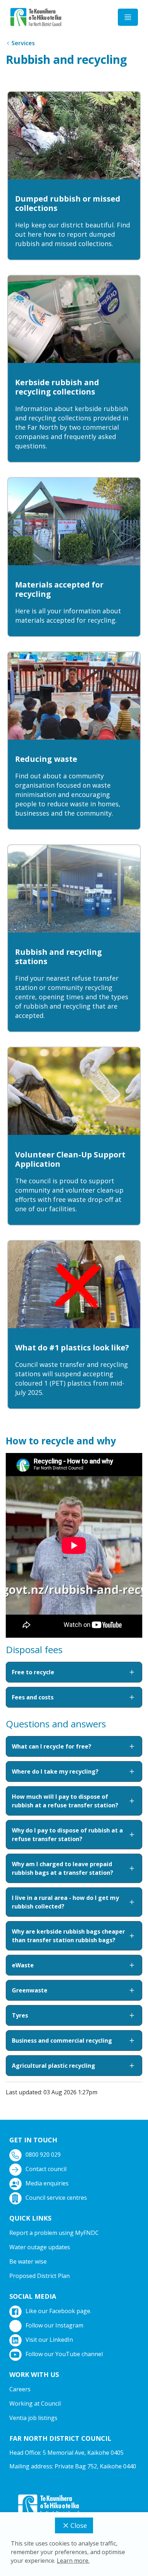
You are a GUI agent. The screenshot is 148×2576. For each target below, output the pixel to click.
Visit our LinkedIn (49, 2340)
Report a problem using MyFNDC (54, 2233)
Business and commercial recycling (62, 2040)
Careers (20, 2389)
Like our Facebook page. (58, 2311)
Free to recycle (33, 1672)
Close (79, 2525)
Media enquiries (47, 2183)
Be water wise (28, 2261)
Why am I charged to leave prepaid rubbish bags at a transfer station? (63, 1868)
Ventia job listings (33, 2418)
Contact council (46, 2169)
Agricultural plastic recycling (54, 2066)
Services (23, 43)
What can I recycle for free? (52, 1746)
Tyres (20, 2015)
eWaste (23, 1965)
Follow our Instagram (54, 2325)
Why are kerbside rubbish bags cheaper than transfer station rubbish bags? (68, 1936)
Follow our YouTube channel (64, 2354)
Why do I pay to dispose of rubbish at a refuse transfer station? (67, 1835)
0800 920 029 (43, 2155)
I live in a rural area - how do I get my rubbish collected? (65, 1902)
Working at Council (35, 2403)
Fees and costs (33, 1697)
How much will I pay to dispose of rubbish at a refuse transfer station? (65, 1801)
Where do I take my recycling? (55, 1771)
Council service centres (56, 2198)
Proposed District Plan (40, 2276)
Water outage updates (40, 2247)
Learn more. (73, 2561)
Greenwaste (30, 1990)
